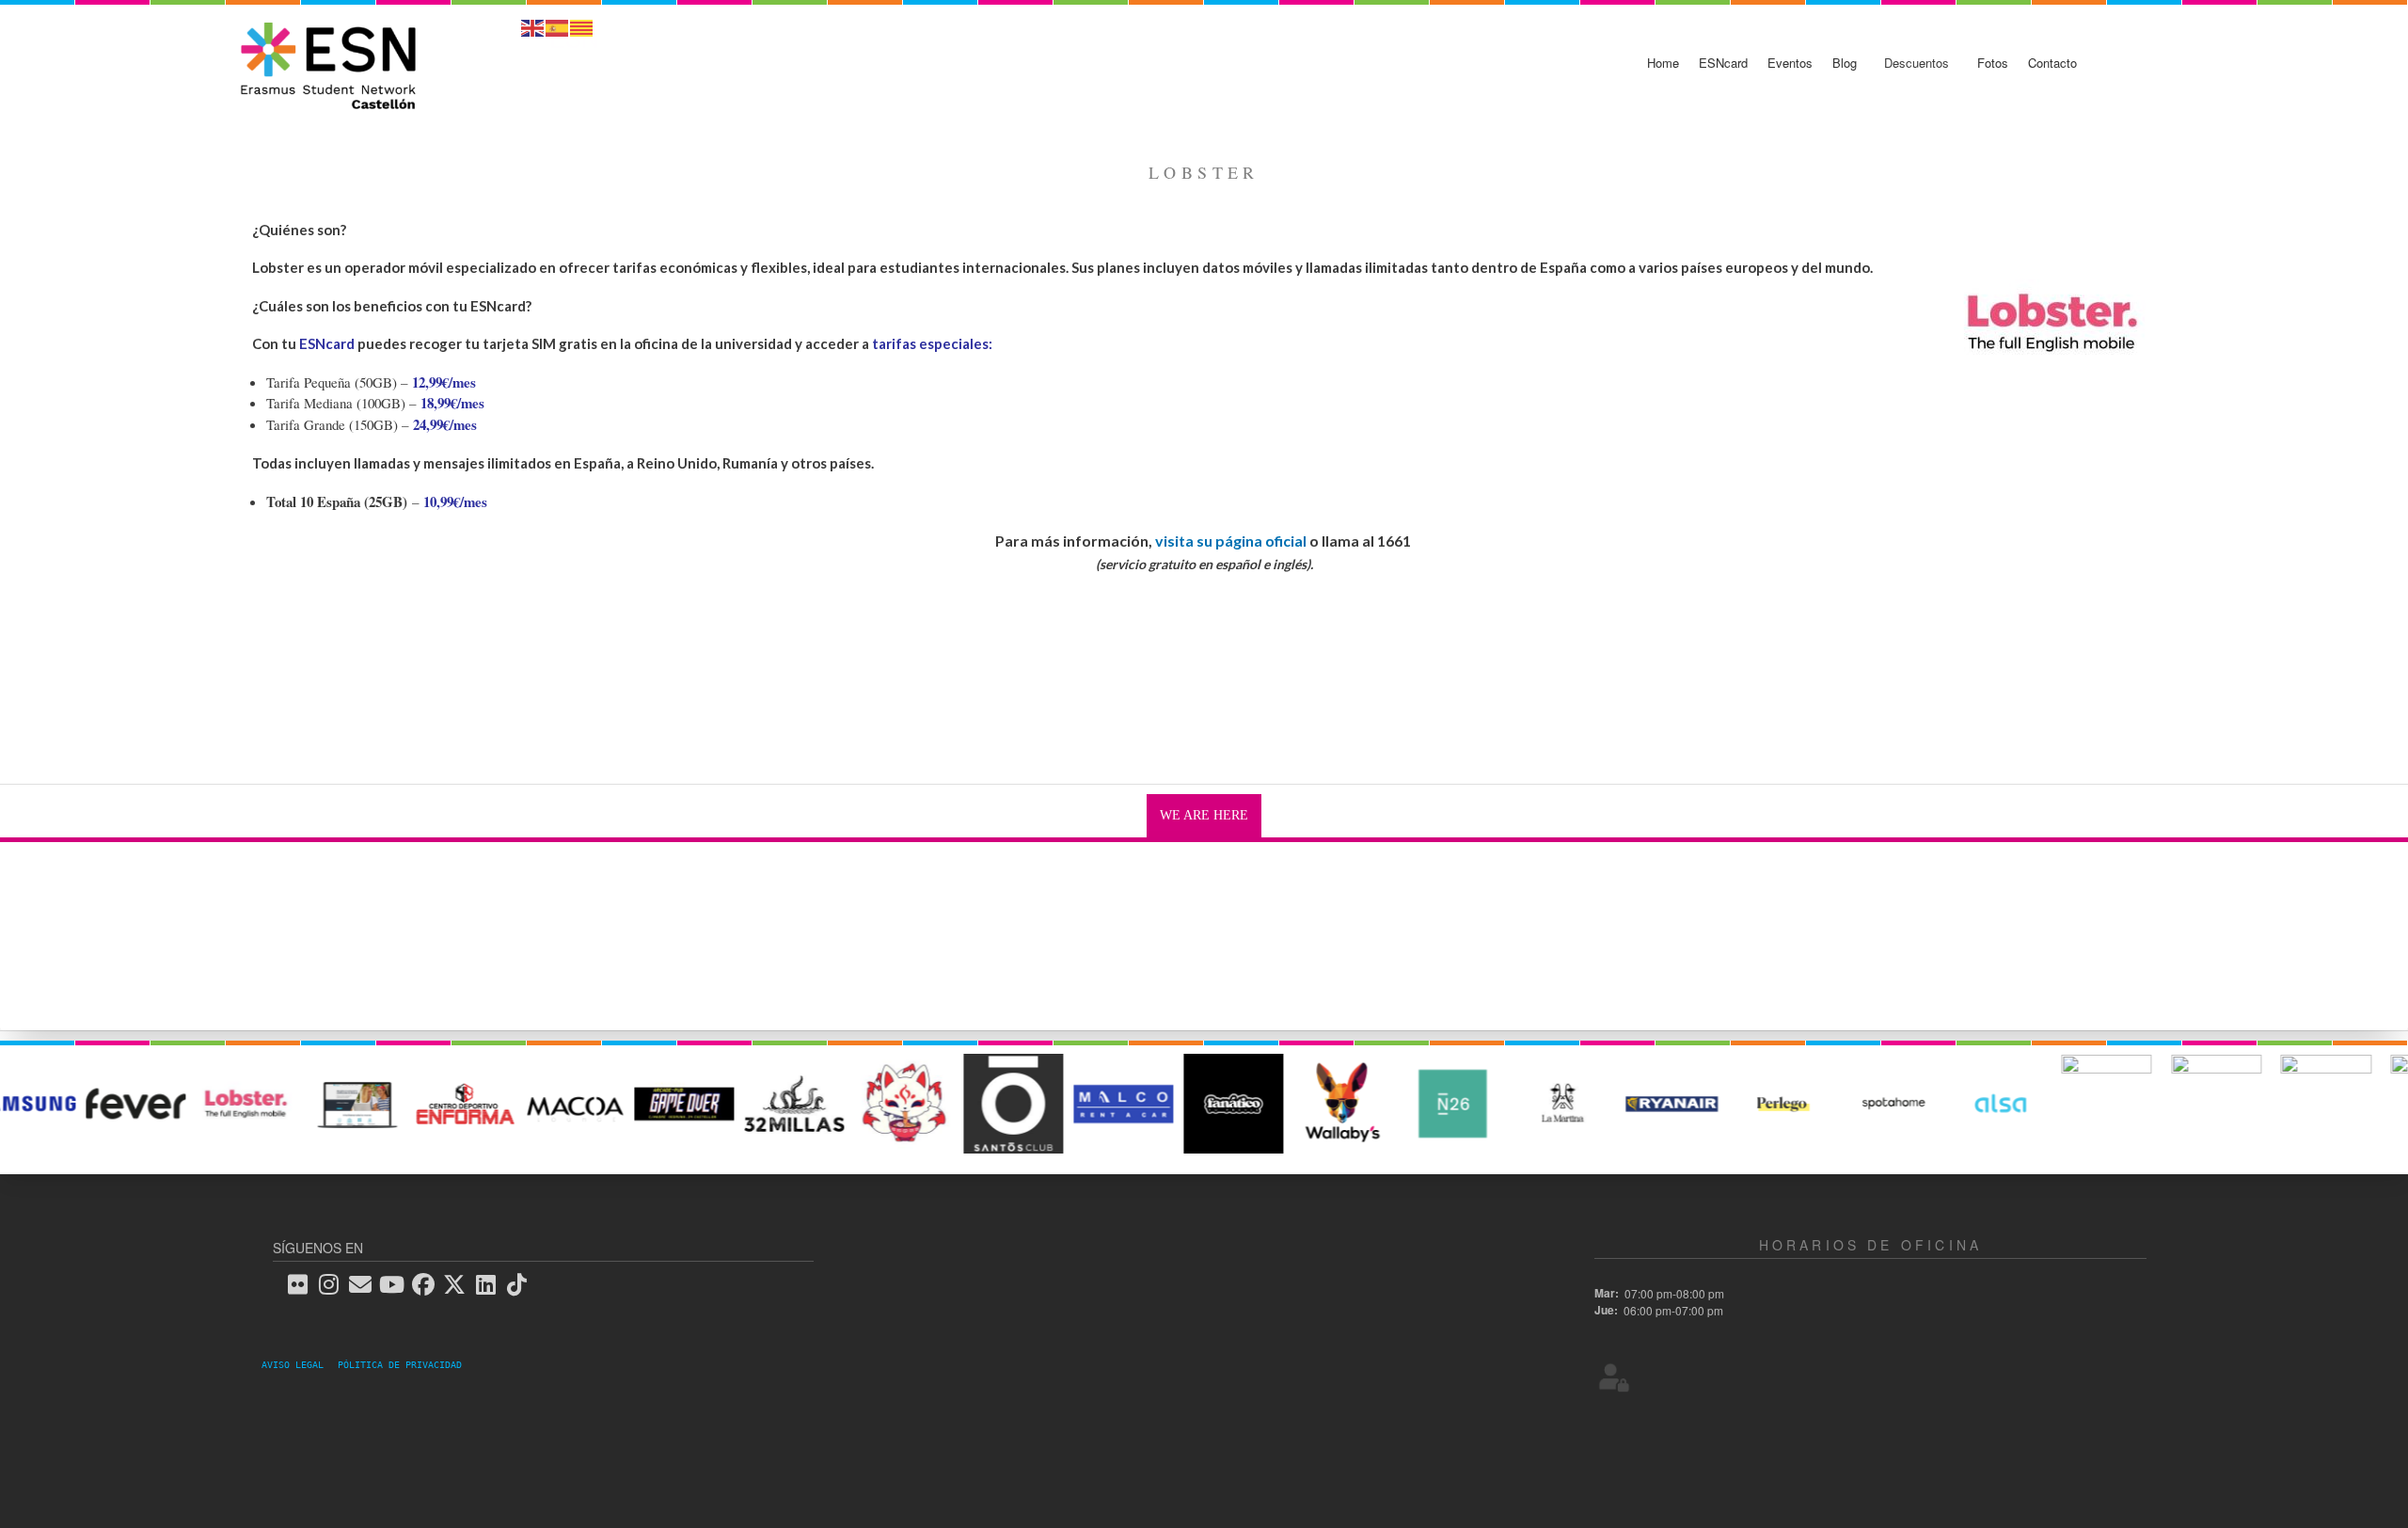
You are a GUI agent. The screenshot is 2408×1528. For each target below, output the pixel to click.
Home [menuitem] (1663, 63)
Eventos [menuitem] (1790, 63)
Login (1614, 1377)
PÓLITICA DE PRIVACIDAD (400, 1365)
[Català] (582, 26)
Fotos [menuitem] (1993, 63)
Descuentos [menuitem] (1917, 63)
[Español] (558, 26)
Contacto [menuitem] (2052, 63)
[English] (533, 26)
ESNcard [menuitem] (1723, 63)
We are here (1204, 815)
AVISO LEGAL (298, 1365)
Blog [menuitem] (1845, 63)
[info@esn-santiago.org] (366, 1285)
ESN (574, 38)
